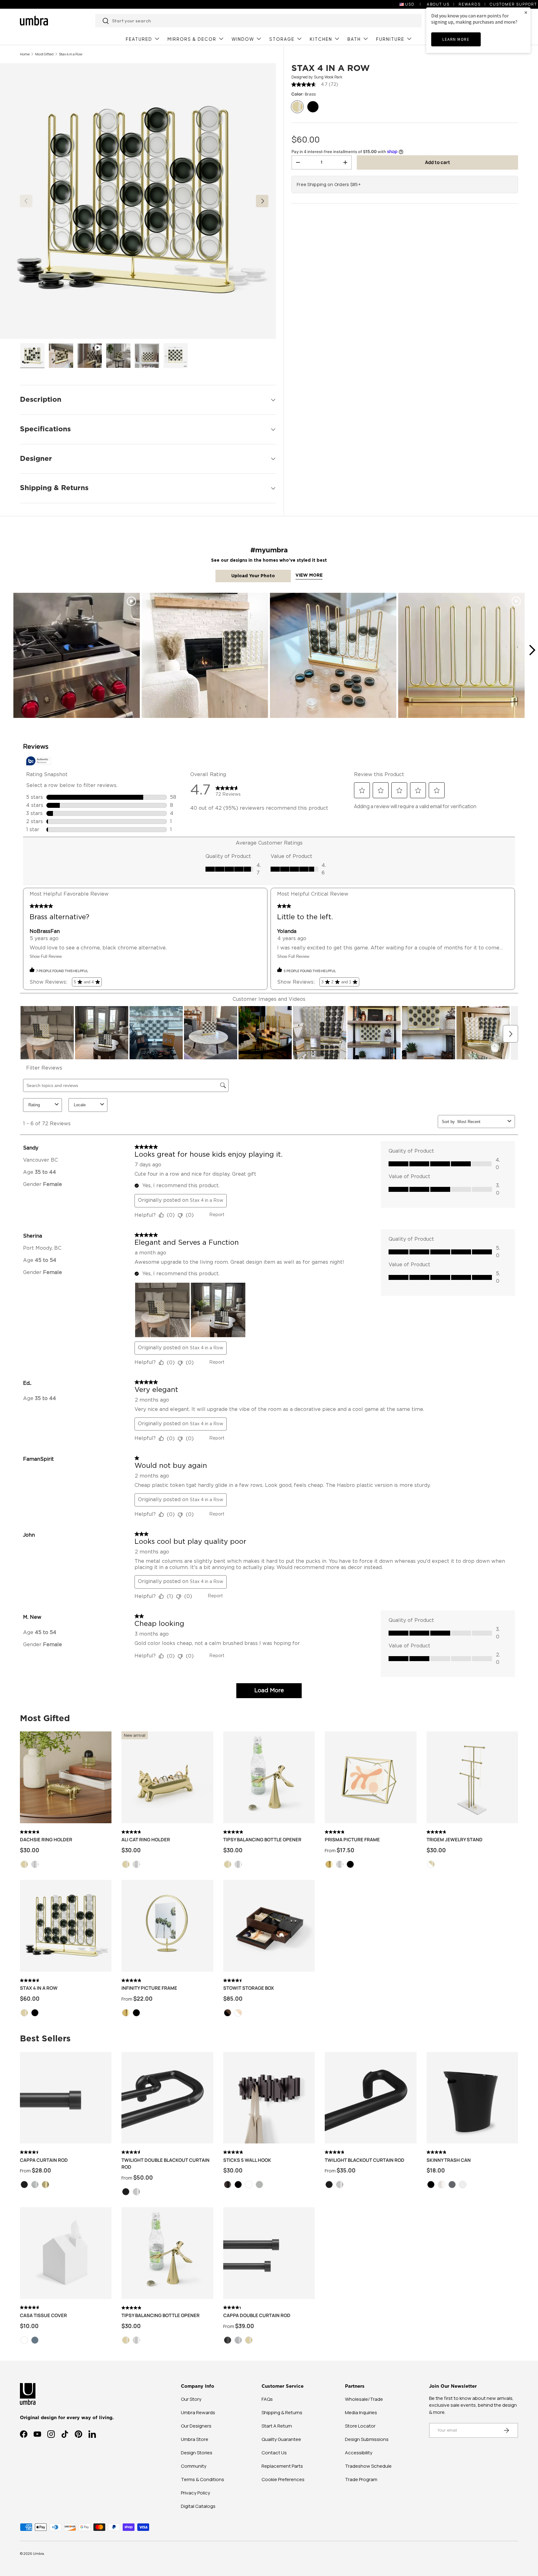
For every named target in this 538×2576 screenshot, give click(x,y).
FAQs (267, 2399)
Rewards (470, 4)
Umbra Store (195, 2439)
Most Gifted (44, 54)
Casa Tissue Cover (43, 2315)
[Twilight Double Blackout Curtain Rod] (167, 2098)
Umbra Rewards (198, 2412)
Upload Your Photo (253, 576)
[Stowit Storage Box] (269, 1926)
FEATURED (139, 39)
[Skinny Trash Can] (472, 2098)
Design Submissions (367, 2439)
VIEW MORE (309, 575)
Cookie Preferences (283, 2479)
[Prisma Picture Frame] (370, 1777)
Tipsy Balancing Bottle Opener (262, 1840)
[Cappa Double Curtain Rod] (269, 2253)
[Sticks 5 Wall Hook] (269, 2098)
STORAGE (282, 39)
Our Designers (196, 2426)
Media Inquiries (361, 2412)
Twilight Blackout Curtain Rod (365, 2160)
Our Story (191, 2399)
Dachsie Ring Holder (46, 1840)
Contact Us (274, 2453)
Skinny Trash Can (449, 2160)
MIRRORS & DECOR (192, 39)
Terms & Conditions (203, 2479)
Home (25, 54)
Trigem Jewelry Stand (455, 1840)
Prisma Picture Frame (352, 1840)
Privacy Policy (196, 2493)
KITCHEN (321, 39)
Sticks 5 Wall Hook (247, 2160)
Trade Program (361, 2479)
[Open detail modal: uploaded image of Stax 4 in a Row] (205, 656)
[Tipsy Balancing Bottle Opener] (269, 1777)
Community (194, 2466)
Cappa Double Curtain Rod (257, 2315)
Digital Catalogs (198, 2506)
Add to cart (438, 162)
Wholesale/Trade (364, 2399)
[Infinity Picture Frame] (167, 1926)
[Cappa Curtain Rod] (66, 2098)
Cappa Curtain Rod (44, 2160)
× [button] (526, 12)
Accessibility (359, 2453)
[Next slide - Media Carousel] (532, 650)
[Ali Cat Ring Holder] (167, 1777)
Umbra (38, 2553)
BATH (354, 39)
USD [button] (410, 4)
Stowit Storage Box (249, 1988)
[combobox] (259, 21)
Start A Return (277, 2426)
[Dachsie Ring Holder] (66, 1777)
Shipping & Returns (282, 2412)
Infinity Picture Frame (149, 1988)
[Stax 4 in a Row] (66, 1926)
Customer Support (513, 4)
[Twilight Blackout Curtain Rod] (370, 2098)
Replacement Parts (282, 2466)
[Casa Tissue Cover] (66, 2253)
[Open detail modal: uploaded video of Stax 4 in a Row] (77, 656)
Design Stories (197, 2453)
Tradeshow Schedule (368, 2466)
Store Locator (360, 2426)
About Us (438, 4)
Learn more (456, 39)
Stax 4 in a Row (71, 54)
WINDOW (243, 39)
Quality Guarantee (281, 2439)
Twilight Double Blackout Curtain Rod (165, 2164)
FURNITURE (390, 39)
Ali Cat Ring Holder (146, 1840)
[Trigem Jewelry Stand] (472, 1777)
